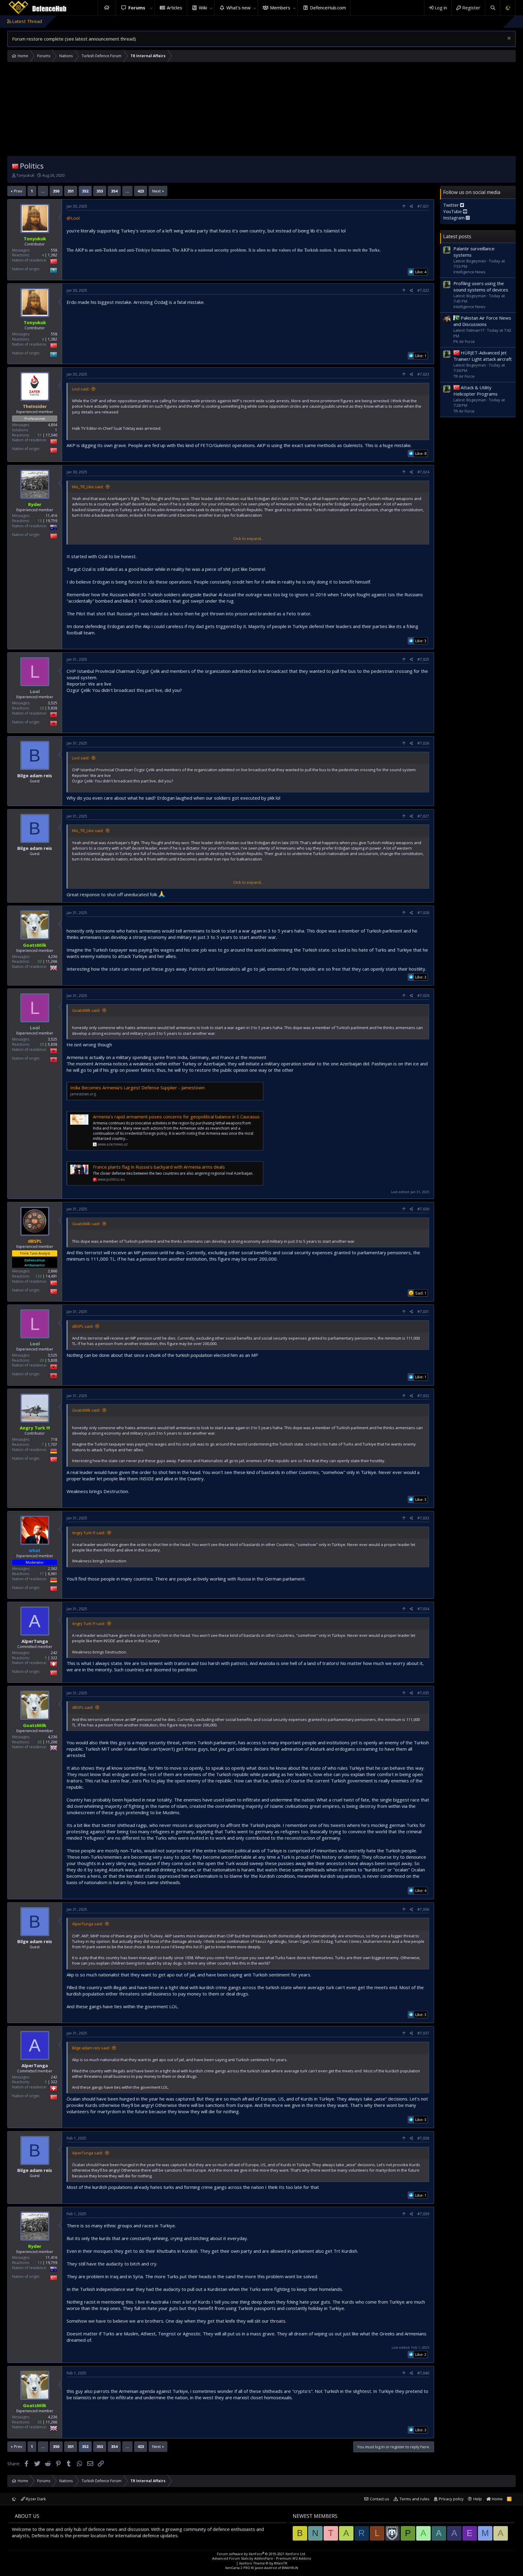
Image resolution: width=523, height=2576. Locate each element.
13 (40, 521)
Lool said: (81, 389)
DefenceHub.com (328, 8)
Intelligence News (469, 272)
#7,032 (423, 1396)
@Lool (73, 218)
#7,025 (423, 659)
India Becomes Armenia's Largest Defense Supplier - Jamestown (137, 1087)
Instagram (454, 218)
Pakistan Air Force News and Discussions (482, 321)
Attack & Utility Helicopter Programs (475, 391)
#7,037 (423, 2033)
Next (156, 191)
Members (280, 8)
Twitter (452, 205)
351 (71, 191)
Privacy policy (451, 2499)
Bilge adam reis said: (91, 2048)
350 (56, 191)
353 (100, 191)
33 (40, 961)
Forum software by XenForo (261, 2554)
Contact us (380, 2499)
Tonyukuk (25, 175)
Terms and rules (414, 2499)
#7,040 (423, 2373)
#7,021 (423, 206)
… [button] (43, 191)
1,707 (53, 1444)
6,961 (53, 1574)
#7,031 (423, 1312)
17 (42, 1574)
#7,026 (423, 743)
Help (478, 2499)
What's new (238, 8)
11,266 (51, 961)
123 (39, 1276)
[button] (151, 8)
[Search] (493, 8)
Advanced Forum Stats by (261, 2558)
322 (54, 1658)
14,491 (51, 1276)
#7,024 (423, 472)
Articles (174, 8)
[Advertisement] (261, 110)
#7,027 (423, 816)
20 (42, 708)
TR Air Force (464, 376)
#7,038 (423, 2138)
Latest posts (457, 236)
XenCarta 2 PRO (238, 2568)
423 (141, 191)
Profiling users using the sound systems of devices (481, 286)
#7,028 (423, 913)
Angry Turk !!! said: (89, 1533)
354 (114, 191)
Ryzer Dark (35, 2499)
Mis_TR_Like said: (88, 487)
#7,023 (423, 374)
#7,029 (423, 996)
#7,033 (423, 1518)
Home (107, 8)
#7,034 (423, 1609)
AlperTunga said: (87, 1924)
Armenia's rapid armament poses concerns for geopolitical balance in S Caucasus (176, 1117)
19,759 (51, 521)
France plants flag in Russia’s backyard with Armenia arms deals (159, 1167)
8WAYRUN (290, 2568)
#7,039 (423, 2214)
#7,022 (423, 290)
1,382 (53, 255)
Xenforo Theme (263, 2563)
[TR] (15, 166)
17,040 (51, 435)
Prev (18, 191)
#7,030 (423, 1209)
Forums (137, 8)
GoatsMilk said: (86, 1010)
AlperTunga (35, 1641)
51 (40, 435)
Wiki (203, 8)
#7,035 (423, 1693)
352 (85, 191)
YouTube (453, 211)
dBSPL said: (83, 1326)
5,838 (53, 708)
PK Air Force (464, 341)
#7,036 (423, 1909)
